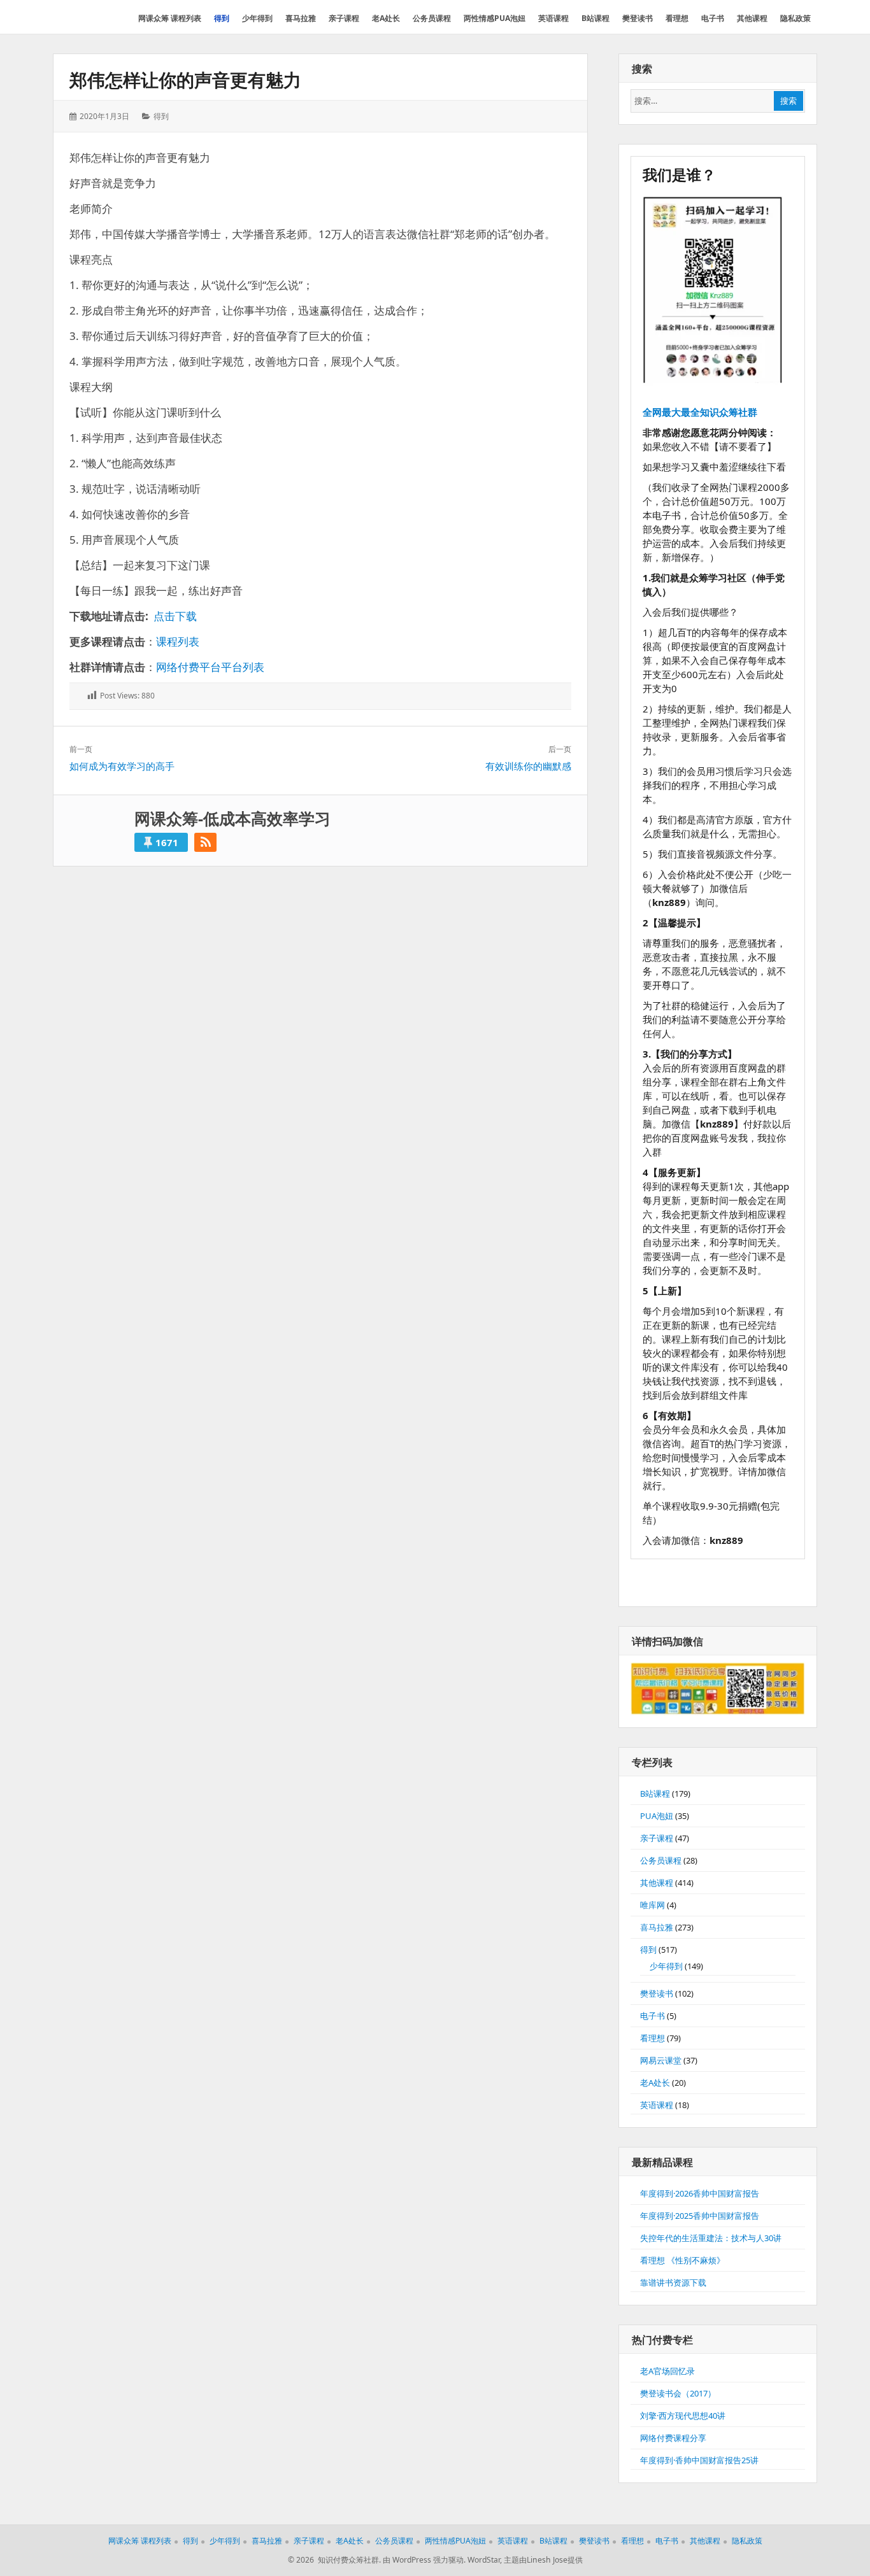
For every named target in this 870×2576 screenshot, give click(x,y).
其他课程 (657, 1883)
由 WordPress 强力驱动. (424, 2560)
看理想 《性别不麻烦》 (682, 2260)
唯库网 (652, 1905)
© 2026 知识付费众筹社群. (334, 2560)
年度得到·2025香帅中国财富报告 (700, 2216)
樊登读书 (657, 1993)
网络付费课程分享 (673, 2438)
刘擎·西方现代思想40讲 (683, 2416)
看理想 (652, 2038)
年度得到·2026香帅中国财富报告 (700, 2193)
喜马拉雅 (657, 1927)
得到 (161, 116)
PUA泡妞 (657, 1816)
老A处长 (655, 2083)
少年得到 (666, 1966)
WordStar (484, 2560)
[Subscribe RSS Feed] (205, 842)
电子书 (652, 2016)
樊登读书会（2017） (678, 2393)
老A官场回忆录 (667, 2371)
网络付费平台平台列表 (210, 667)
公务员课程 (661, 1860)
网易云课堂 (661, 2060)
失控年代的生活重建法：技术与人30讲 (711, 2238)
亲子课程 (657, 1838)
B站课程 (655, 1794)
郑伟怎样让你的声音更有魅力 (185, 80)
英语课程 (657, 2105)
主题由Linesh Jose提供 (543, 2560)
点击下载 (175, 616)
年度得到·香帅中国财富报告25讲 (699, 2460)
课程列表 (178, 641)
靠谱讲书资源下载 (673, 2282)
